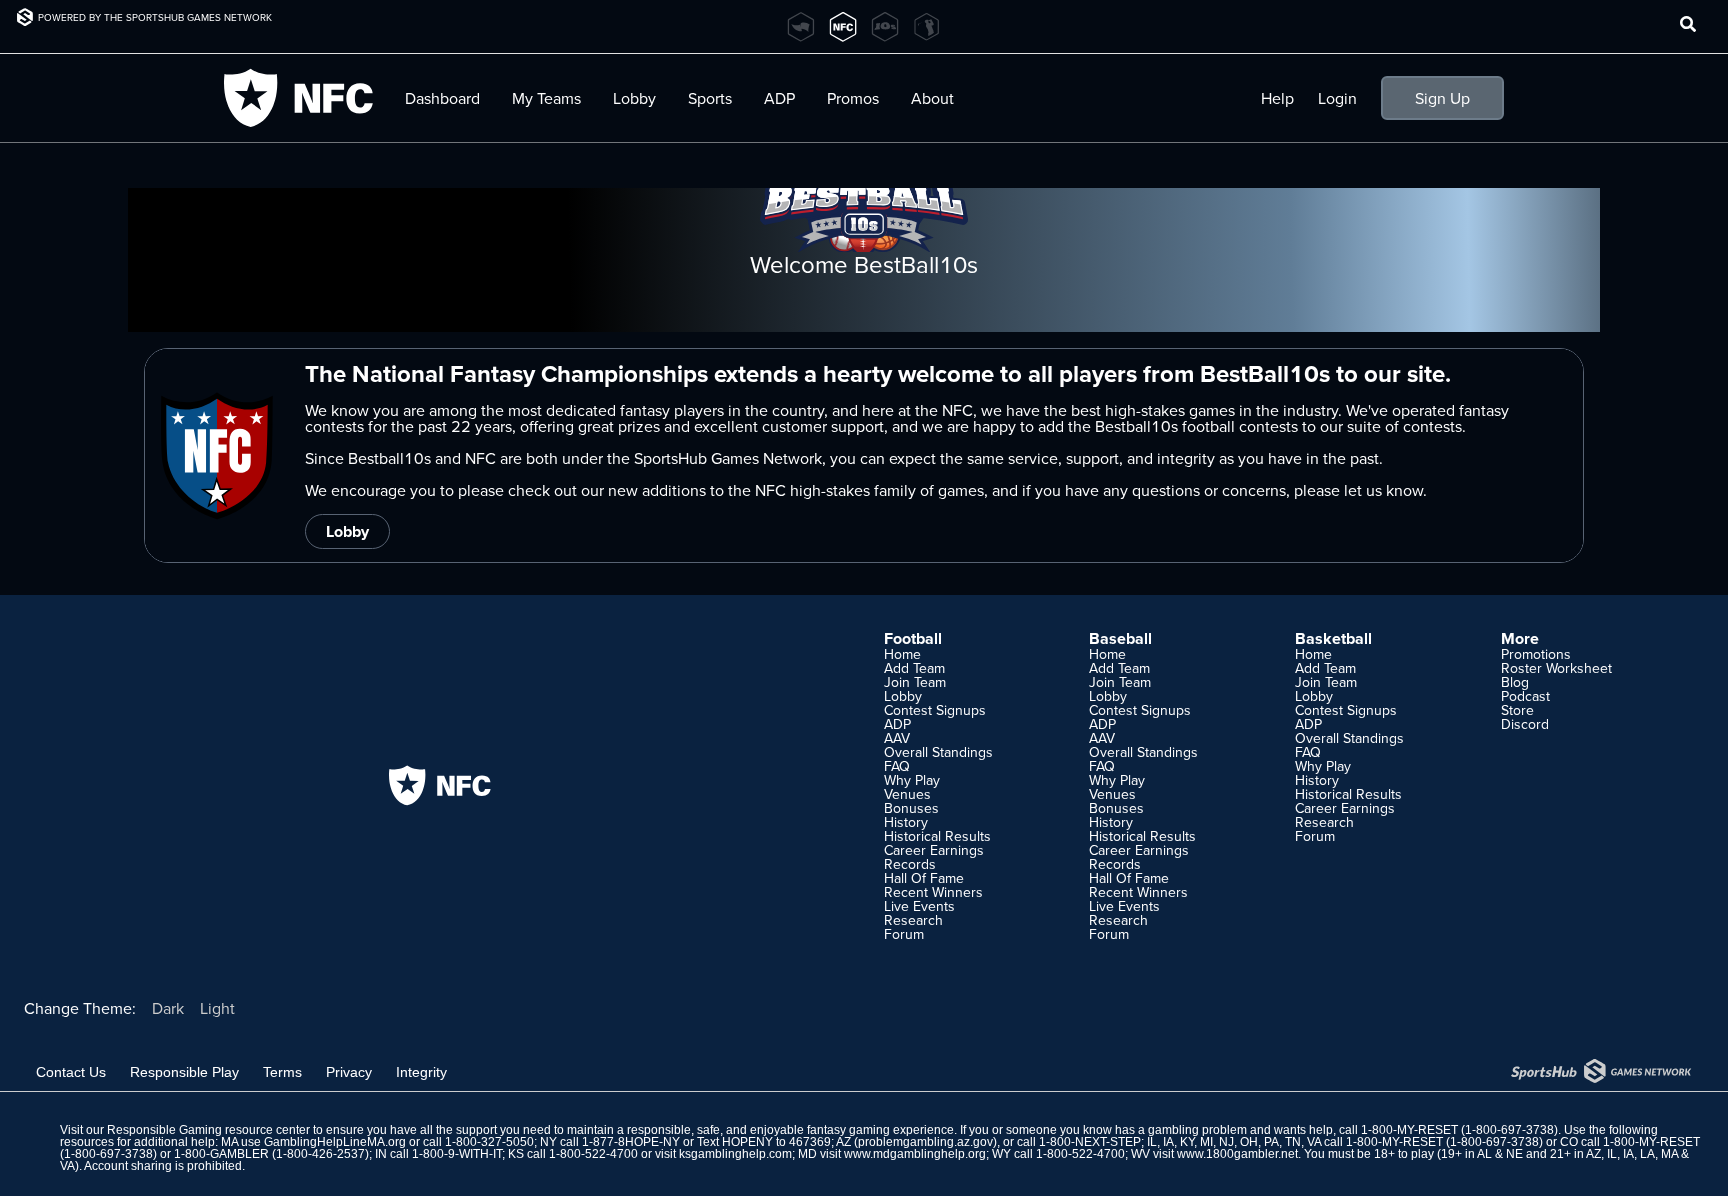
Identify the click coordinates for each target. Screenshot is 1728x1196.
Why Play (912, 780)
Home (902, 654)
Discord (1525, 724)
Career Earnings (934, 850)
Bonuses (911, 808)
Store (1517, 710)
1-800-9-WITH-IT (457, 1154)
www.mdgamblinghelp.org (915, 1154)
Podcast (1525, 696)
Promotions (1536, 654)
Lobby (634, 98)
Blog (1515, 682)
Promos (853, 98)
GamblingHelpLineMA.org (335, 1142)
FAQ (897, 766)
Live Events (919, 906)
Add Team (914, 668)
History (906, 822)
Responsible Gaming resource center (208, 1130)
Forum (904, 934)
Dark (168, 1008)
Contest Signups (935, 710)
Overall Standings (938, 752)
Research (913, 920)
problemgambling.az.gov (925, 1142)
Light (217, 1008)
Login (1337, 98)
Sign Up (1442, 98)
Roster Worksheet (1556, 668)
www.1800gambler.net (1237, 1154)
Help (1277, 98)
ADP (897, 724)
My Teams (546, 98)
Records (910, 864)
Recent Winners (933, 892)
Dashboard (442, 98)
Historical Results (937, 836)
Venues (907, 794)
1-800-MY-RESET (1409, 1130)
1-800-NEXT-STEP (1090, 1142)
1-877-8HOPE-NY (631, 1142)
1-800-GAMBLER (221, 1154)
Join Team (915, 682)
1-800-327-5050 (489, 1142)
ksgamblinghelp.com (735, 1154)
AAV (897, 738)
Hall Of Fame (924, 878)
